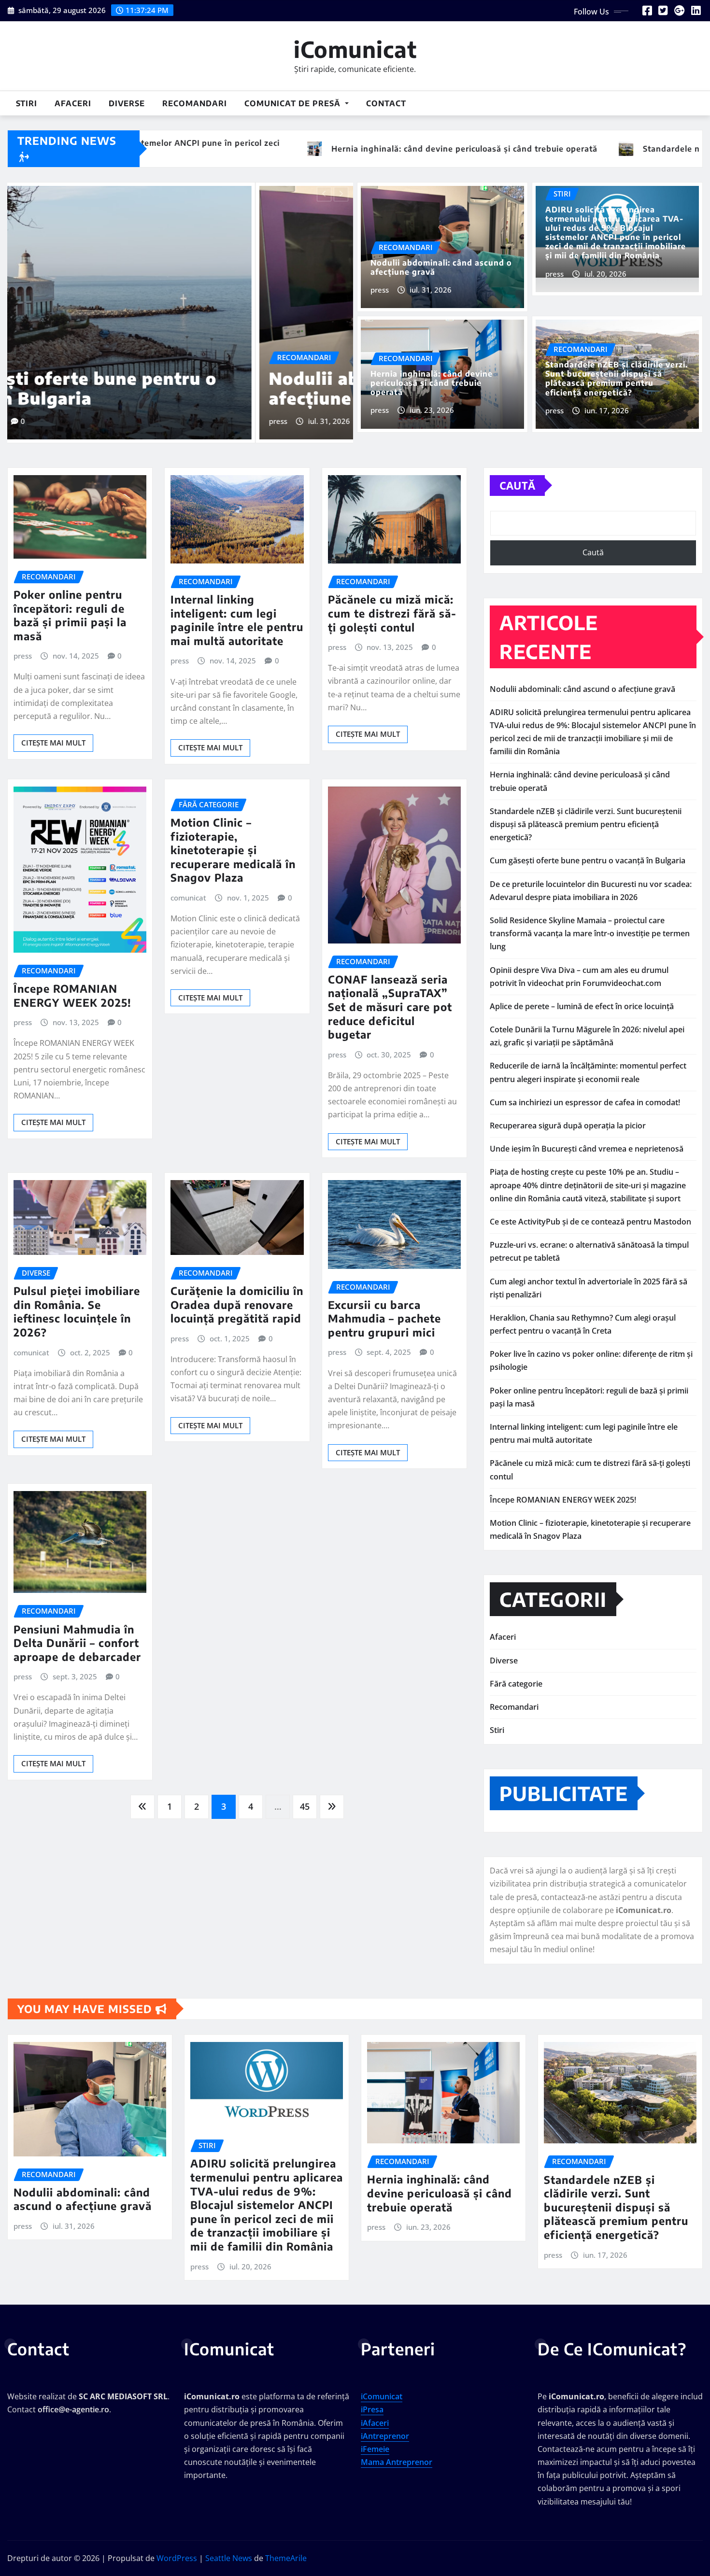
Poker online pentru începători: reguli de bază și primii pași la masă (70, 605)
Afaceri (73, 103)
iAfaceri (375, 2412)
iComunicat (355, 49)
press (30, 384)
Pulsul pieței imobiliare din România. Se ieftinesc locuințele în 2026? (77, 1301)
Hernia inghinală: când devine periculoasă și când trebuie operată (432, 383)
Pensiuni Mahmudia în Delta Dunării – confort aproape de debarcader (77, 1632)
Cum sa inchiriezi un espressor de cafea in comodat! (585, 1092)
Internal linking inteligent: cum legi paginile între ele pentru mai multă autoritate (237, 609)
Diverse (127, 103)
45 (305, 1796)
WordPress (177, 2548)
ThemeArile (286, 2548)
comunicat (188, 887)
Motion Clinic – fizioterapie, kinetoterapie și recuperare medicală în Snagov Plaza (233, 839)
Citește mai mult (53, 732)
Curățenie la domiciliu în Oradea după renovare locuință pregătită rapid (237, 1294)
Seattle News (229, 2548)
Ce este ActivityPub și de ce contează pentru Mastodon (590, 1211)
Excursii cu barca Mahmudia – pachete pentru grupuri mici (384, 1308)
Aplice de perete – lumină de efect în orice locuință (582, 996)
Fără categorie (516, 1673)
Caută (517, 475)
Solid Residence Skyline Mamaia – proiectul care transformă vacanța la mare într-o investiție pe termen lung (590, 923)
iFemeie (375, 2438)
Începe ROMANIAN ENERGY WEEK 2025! (72, 985)
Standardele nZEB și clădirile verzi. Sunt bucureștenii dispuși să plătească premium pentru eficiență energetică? (617, 379)
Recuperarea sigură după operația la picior (568, 1115)
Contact (386, 103)
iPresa (372, 2399)
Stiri (27, 103)
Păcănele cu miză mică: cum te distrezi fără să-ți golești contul (392, 602)
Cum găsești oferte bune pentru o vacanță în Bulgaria (588, 850)
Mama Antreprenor (397, 2451)
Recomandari (195, 103)
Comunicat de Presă (294, 103)
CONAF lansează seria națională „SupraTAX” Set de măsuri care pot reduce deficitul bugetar (390, 996)
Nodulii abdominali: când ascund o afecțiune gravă (441, 267)
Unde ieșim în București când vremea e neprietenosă (587, 1138)
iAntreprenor (385, 2425)
